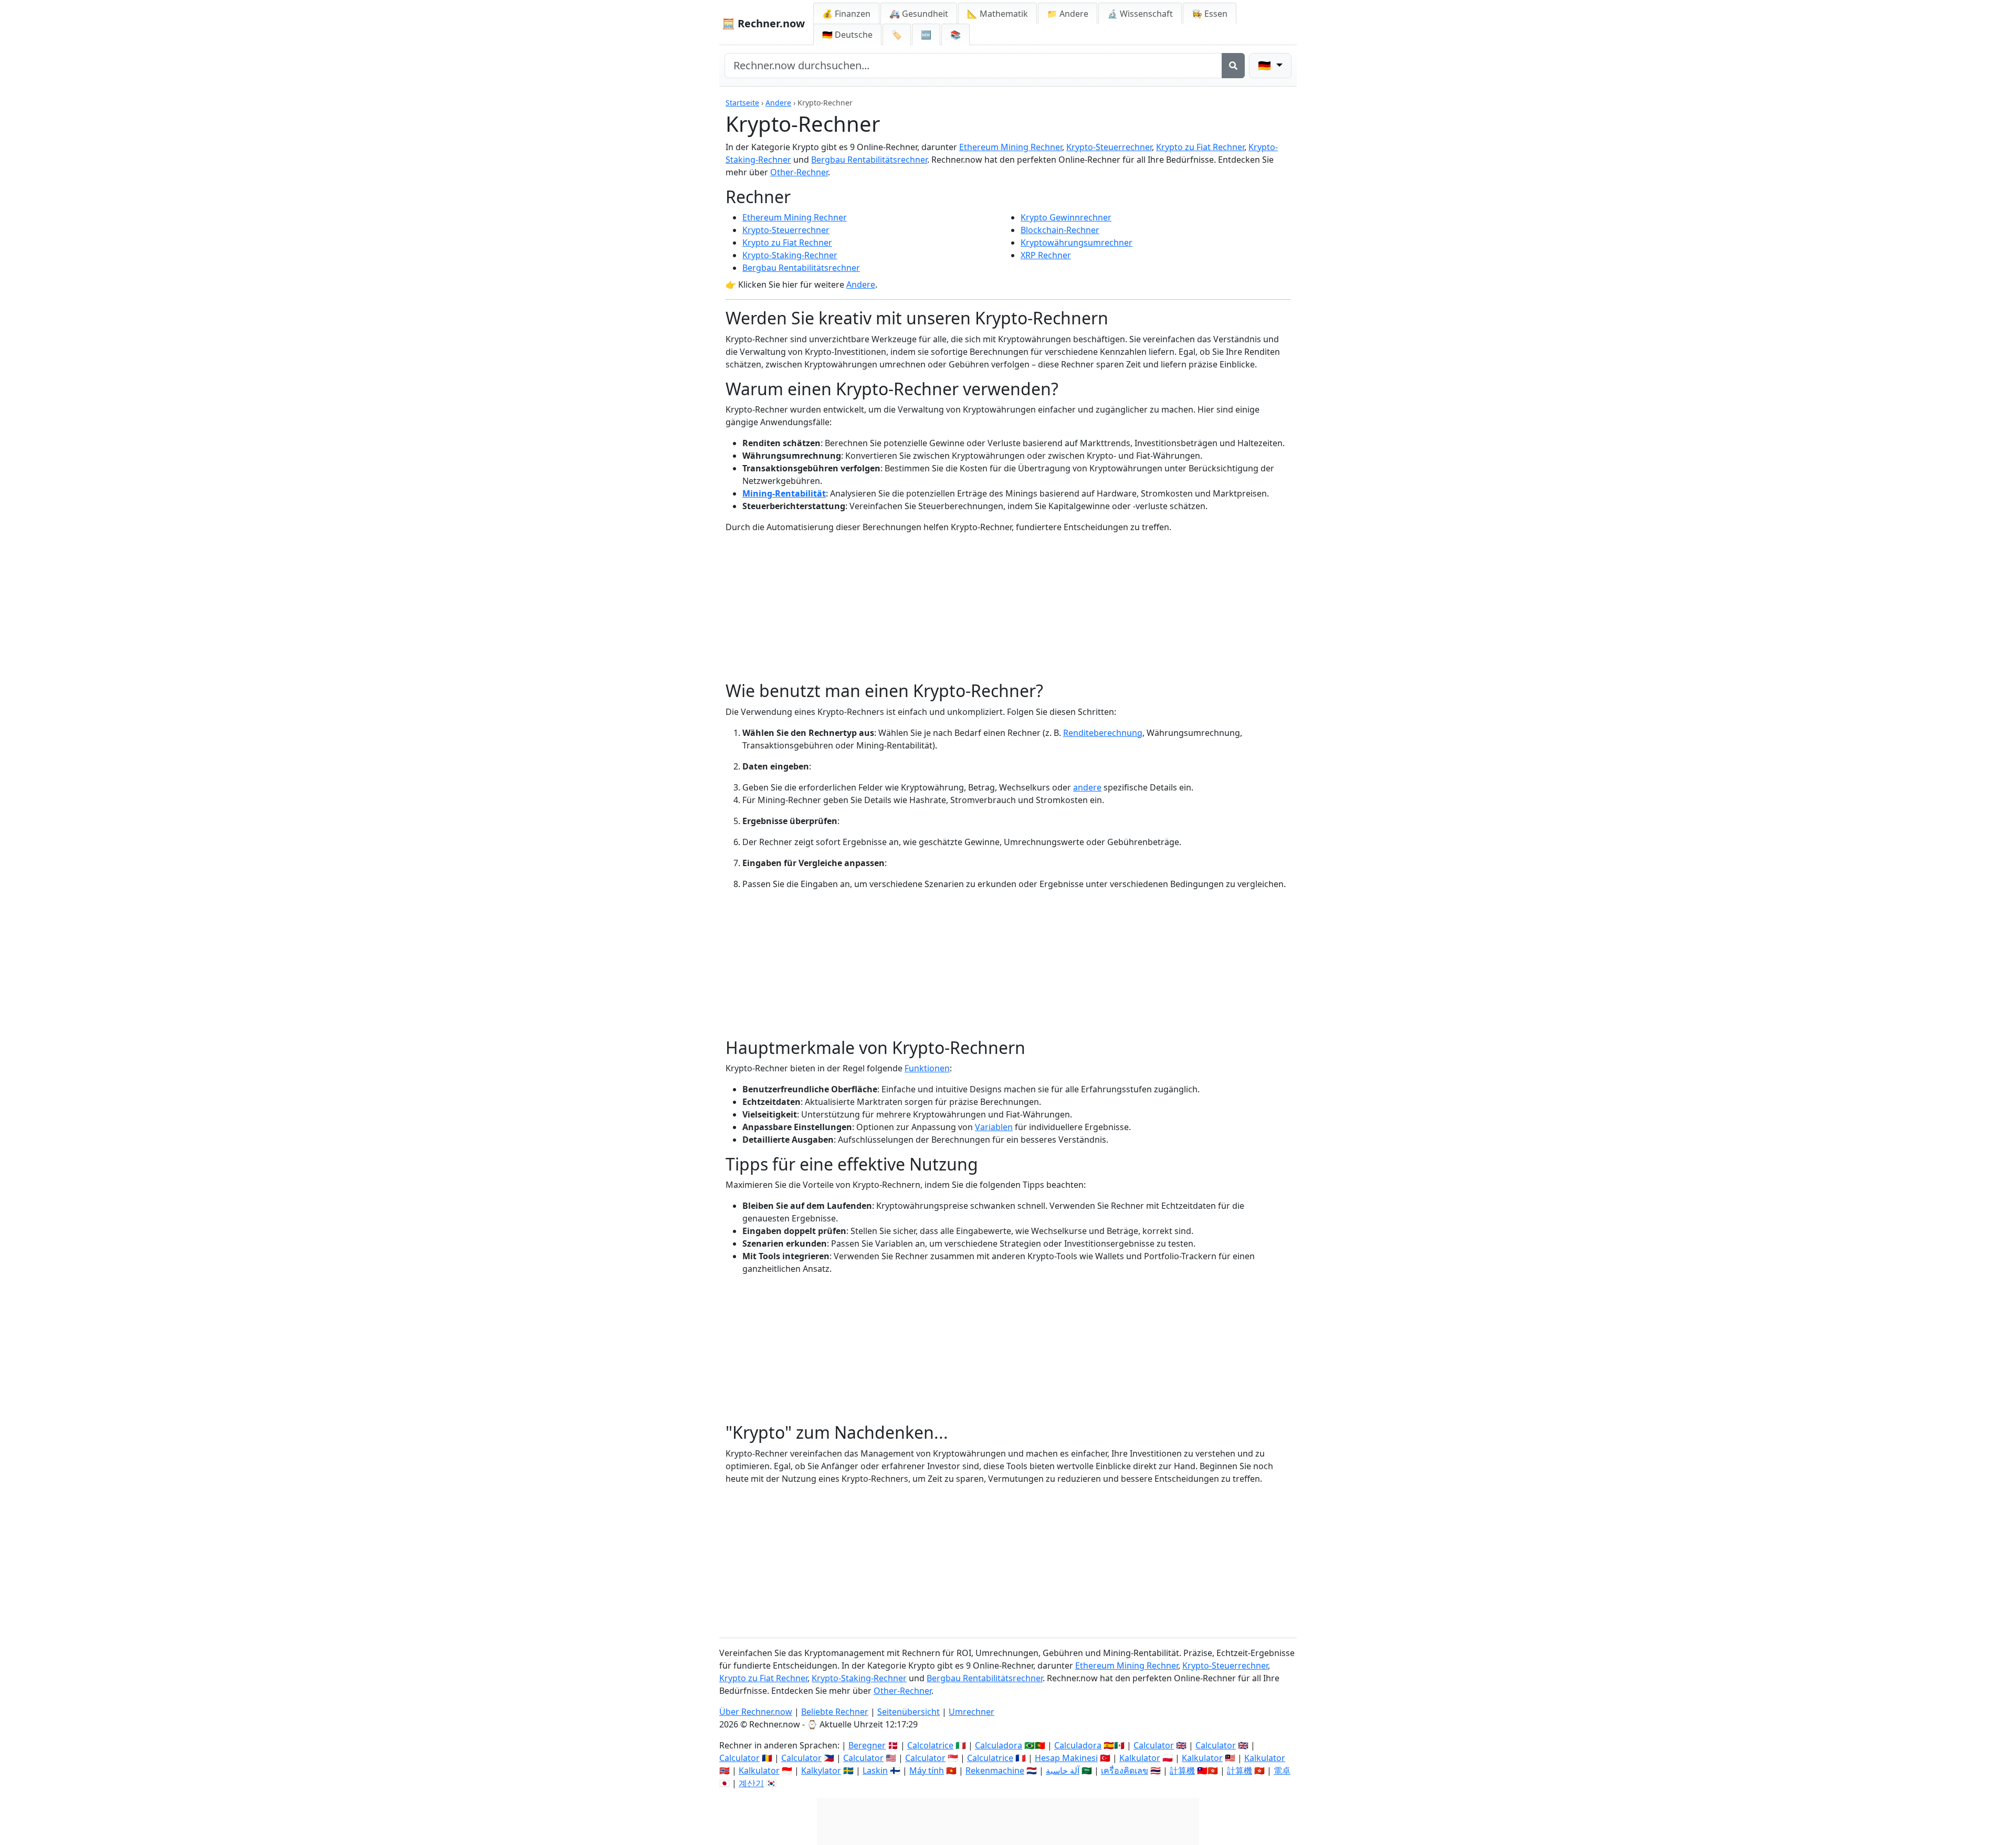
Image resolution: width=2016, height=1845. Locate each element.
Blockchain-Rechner (1060, 230)
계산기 (751, 1783)
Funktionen (927, 1068)
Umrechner (972, 1712)
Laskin (875, 1770)
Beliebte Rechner (835, 1712)
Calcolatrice (930, 1745)
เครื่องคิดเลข (1125, 1770)
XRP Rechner (1046, 255)
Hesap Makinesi (1066, 1758)
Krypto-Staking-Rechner (790, 255)
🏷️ (897, 35)
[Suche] (1233, 66)
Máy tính (927, 1770)
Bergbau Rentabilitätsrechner (869, 160)
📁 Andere (1068, 14)
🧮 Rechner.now (763, 23)
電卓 (1282, 1770)
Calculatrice (990, 1758)
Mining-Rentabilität (784, 493)
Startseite (742, 103)
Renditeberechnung (1103, 733)
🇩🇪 (847, 35)
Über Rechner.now (756, 1712)
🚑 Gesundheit (919, 14)
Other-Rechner (799, 172)
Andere (778, 103)
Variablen (994, 1127)
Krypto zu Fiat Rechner (1200, 147)
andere (1087, 787)
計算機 (1182, 1770)
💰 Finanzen (846, 14)
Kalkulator (1140, 1758)
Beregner (867, 1745)
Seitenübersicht (909, 1712)
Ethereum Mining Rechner (1011, 147)
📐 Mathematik (997, 14)
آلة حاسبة (1063, 1770)
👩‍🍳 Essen (1210, 14)
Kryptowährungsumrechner (1077, 243)
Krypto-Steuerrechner (1109, 147)
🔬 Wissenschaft (1140, 14)
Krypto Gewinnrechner (1066, 217)
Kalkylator (821, 1770)
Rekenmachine (995, 1770)
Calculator (1154, 1745)
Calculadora (999, 1745)
